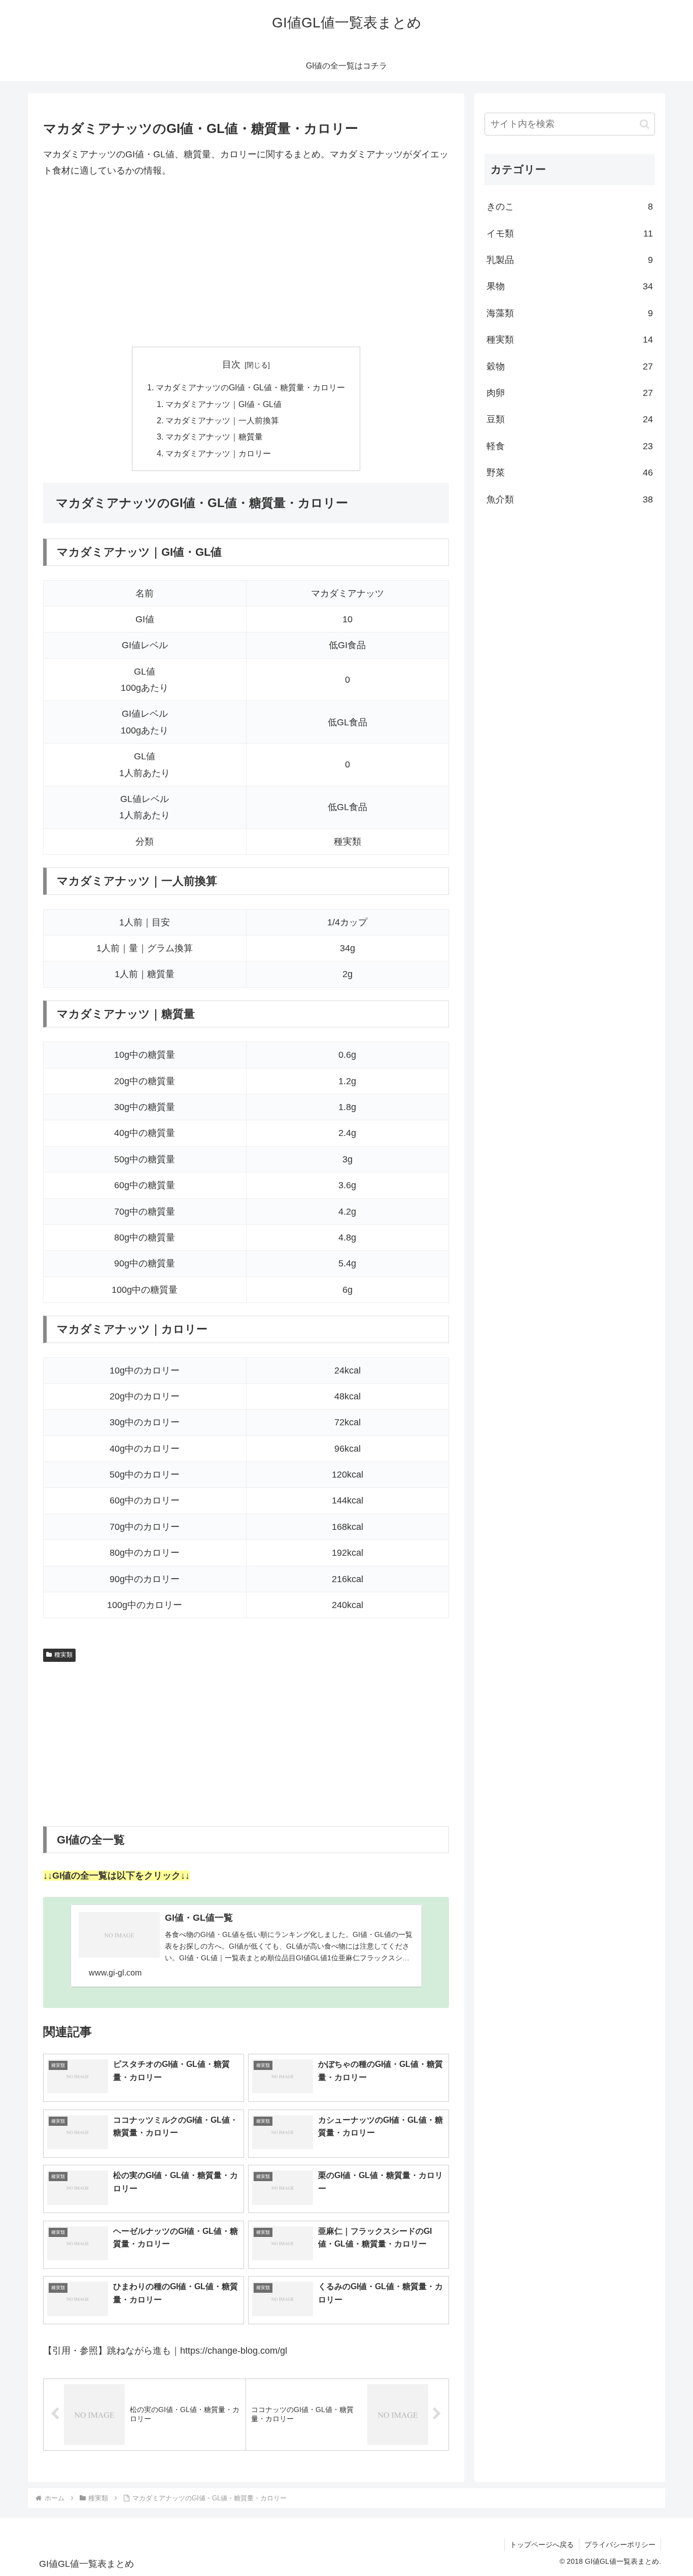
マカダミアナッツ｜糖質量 (214, 437)
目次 (231, 364)
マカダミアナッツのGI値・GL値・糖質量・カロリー (250, 387)
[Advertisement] (246, 263)
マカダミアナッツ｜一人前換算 (222, 420)
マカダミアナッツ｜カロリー (218, 453)
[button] (645, 124)
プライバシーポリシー (620, 2545)
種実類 (63, 1655)
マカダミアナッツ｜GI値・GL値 (223, 404)
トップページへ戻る (542, 2545)
